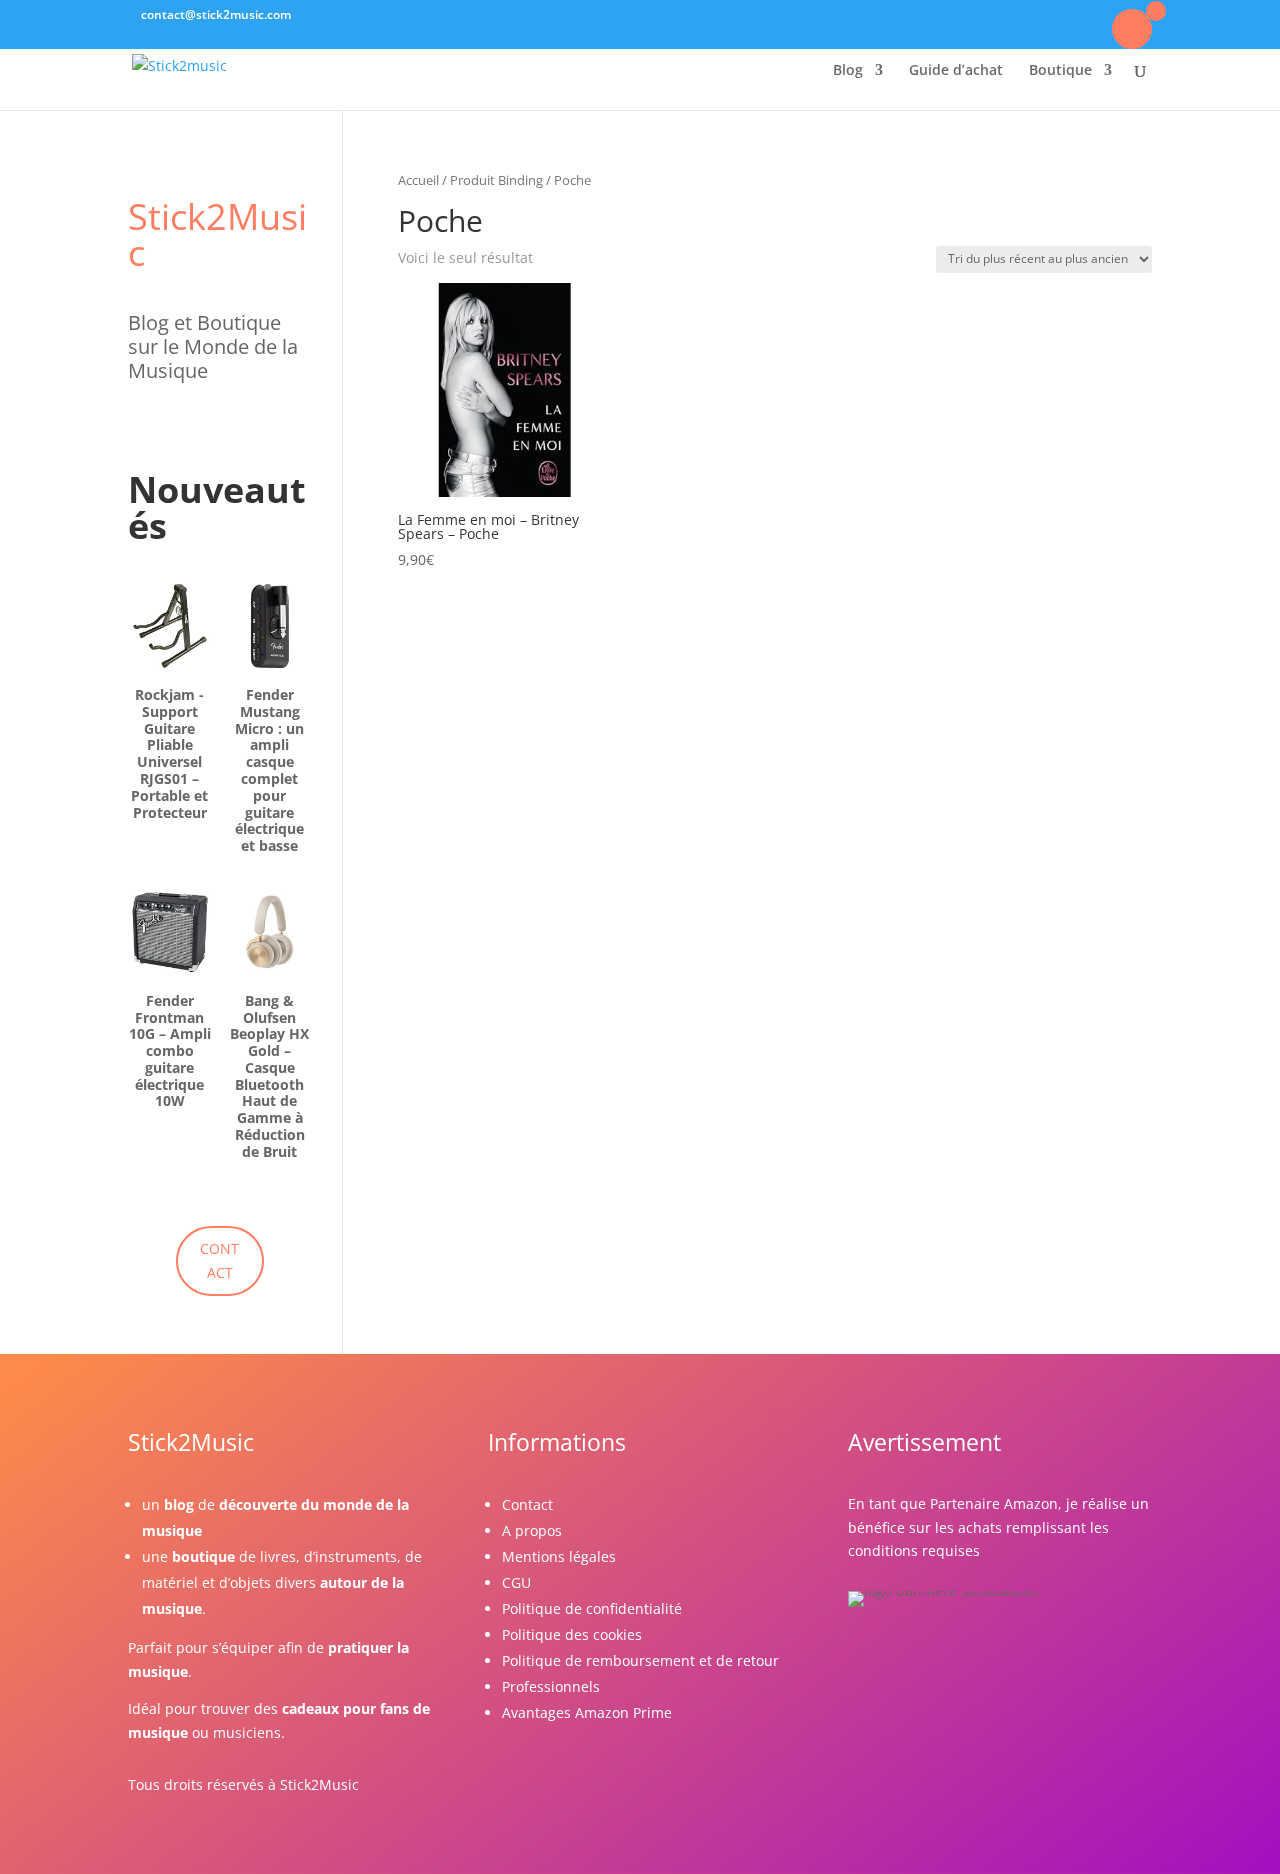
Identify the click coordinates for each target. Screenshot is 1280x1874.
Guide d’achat (956, 71)
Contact (527, 1504)
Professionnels (551, 1686)
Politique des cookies (572, 1634)
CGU (516, 1582)
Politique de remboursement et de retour (640, 1660)
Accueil (418, 180)
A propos (532, 1530)
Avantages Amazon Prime (587, 1712)
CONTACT (219, 1260)
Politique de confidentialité (592, 1608)
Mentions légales (559, 1556)
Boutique (1060, 71)
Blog (848, 71)
